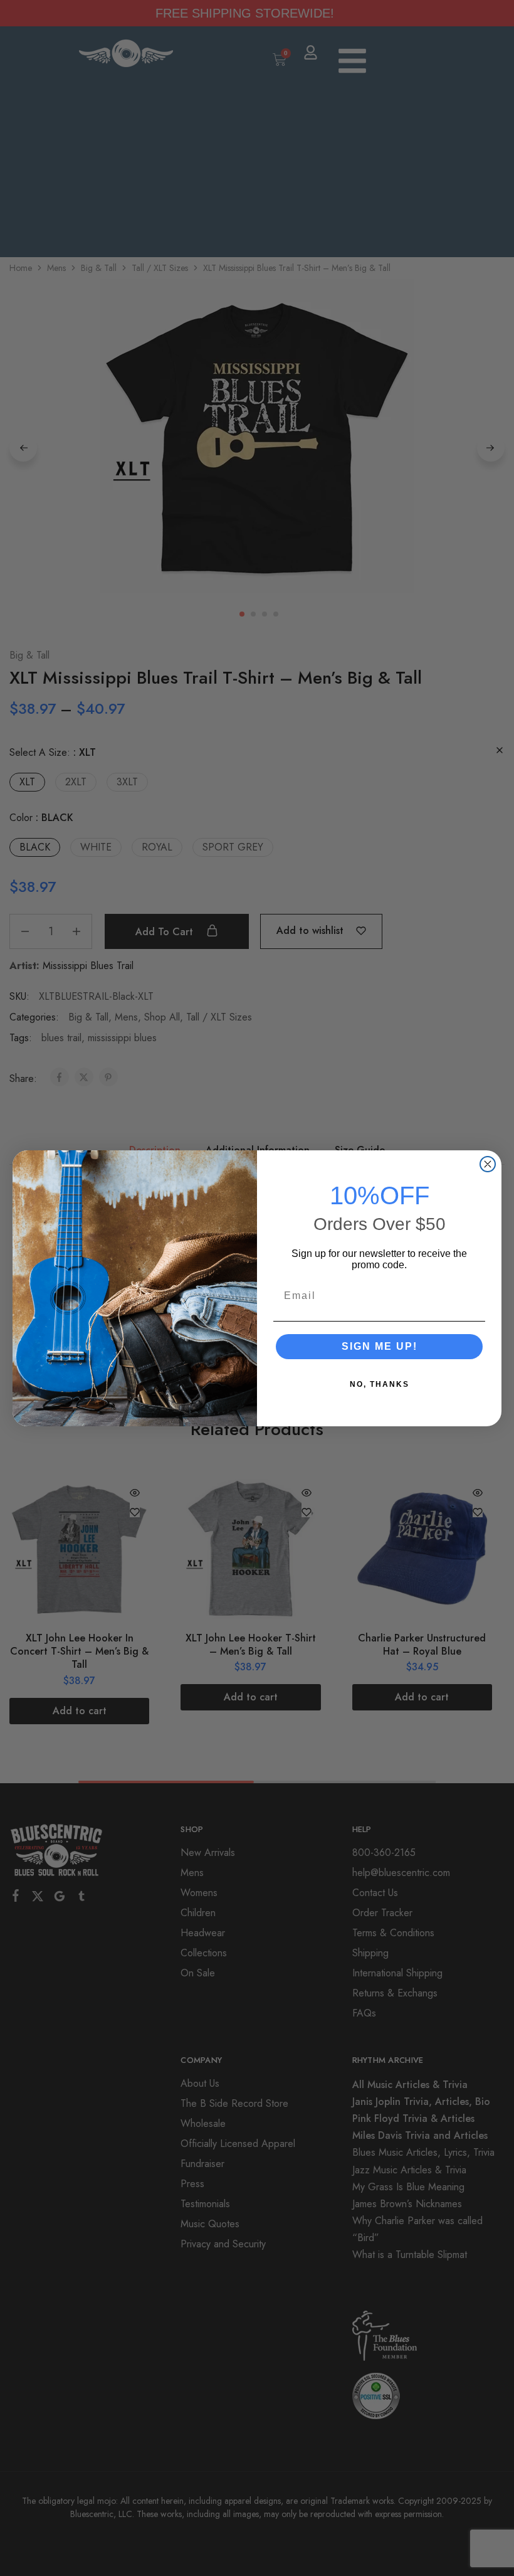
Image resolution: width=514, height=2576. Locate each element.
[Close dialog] (488, 1164)
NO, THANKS (380, 1384)
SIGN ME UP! (380, 1346)
